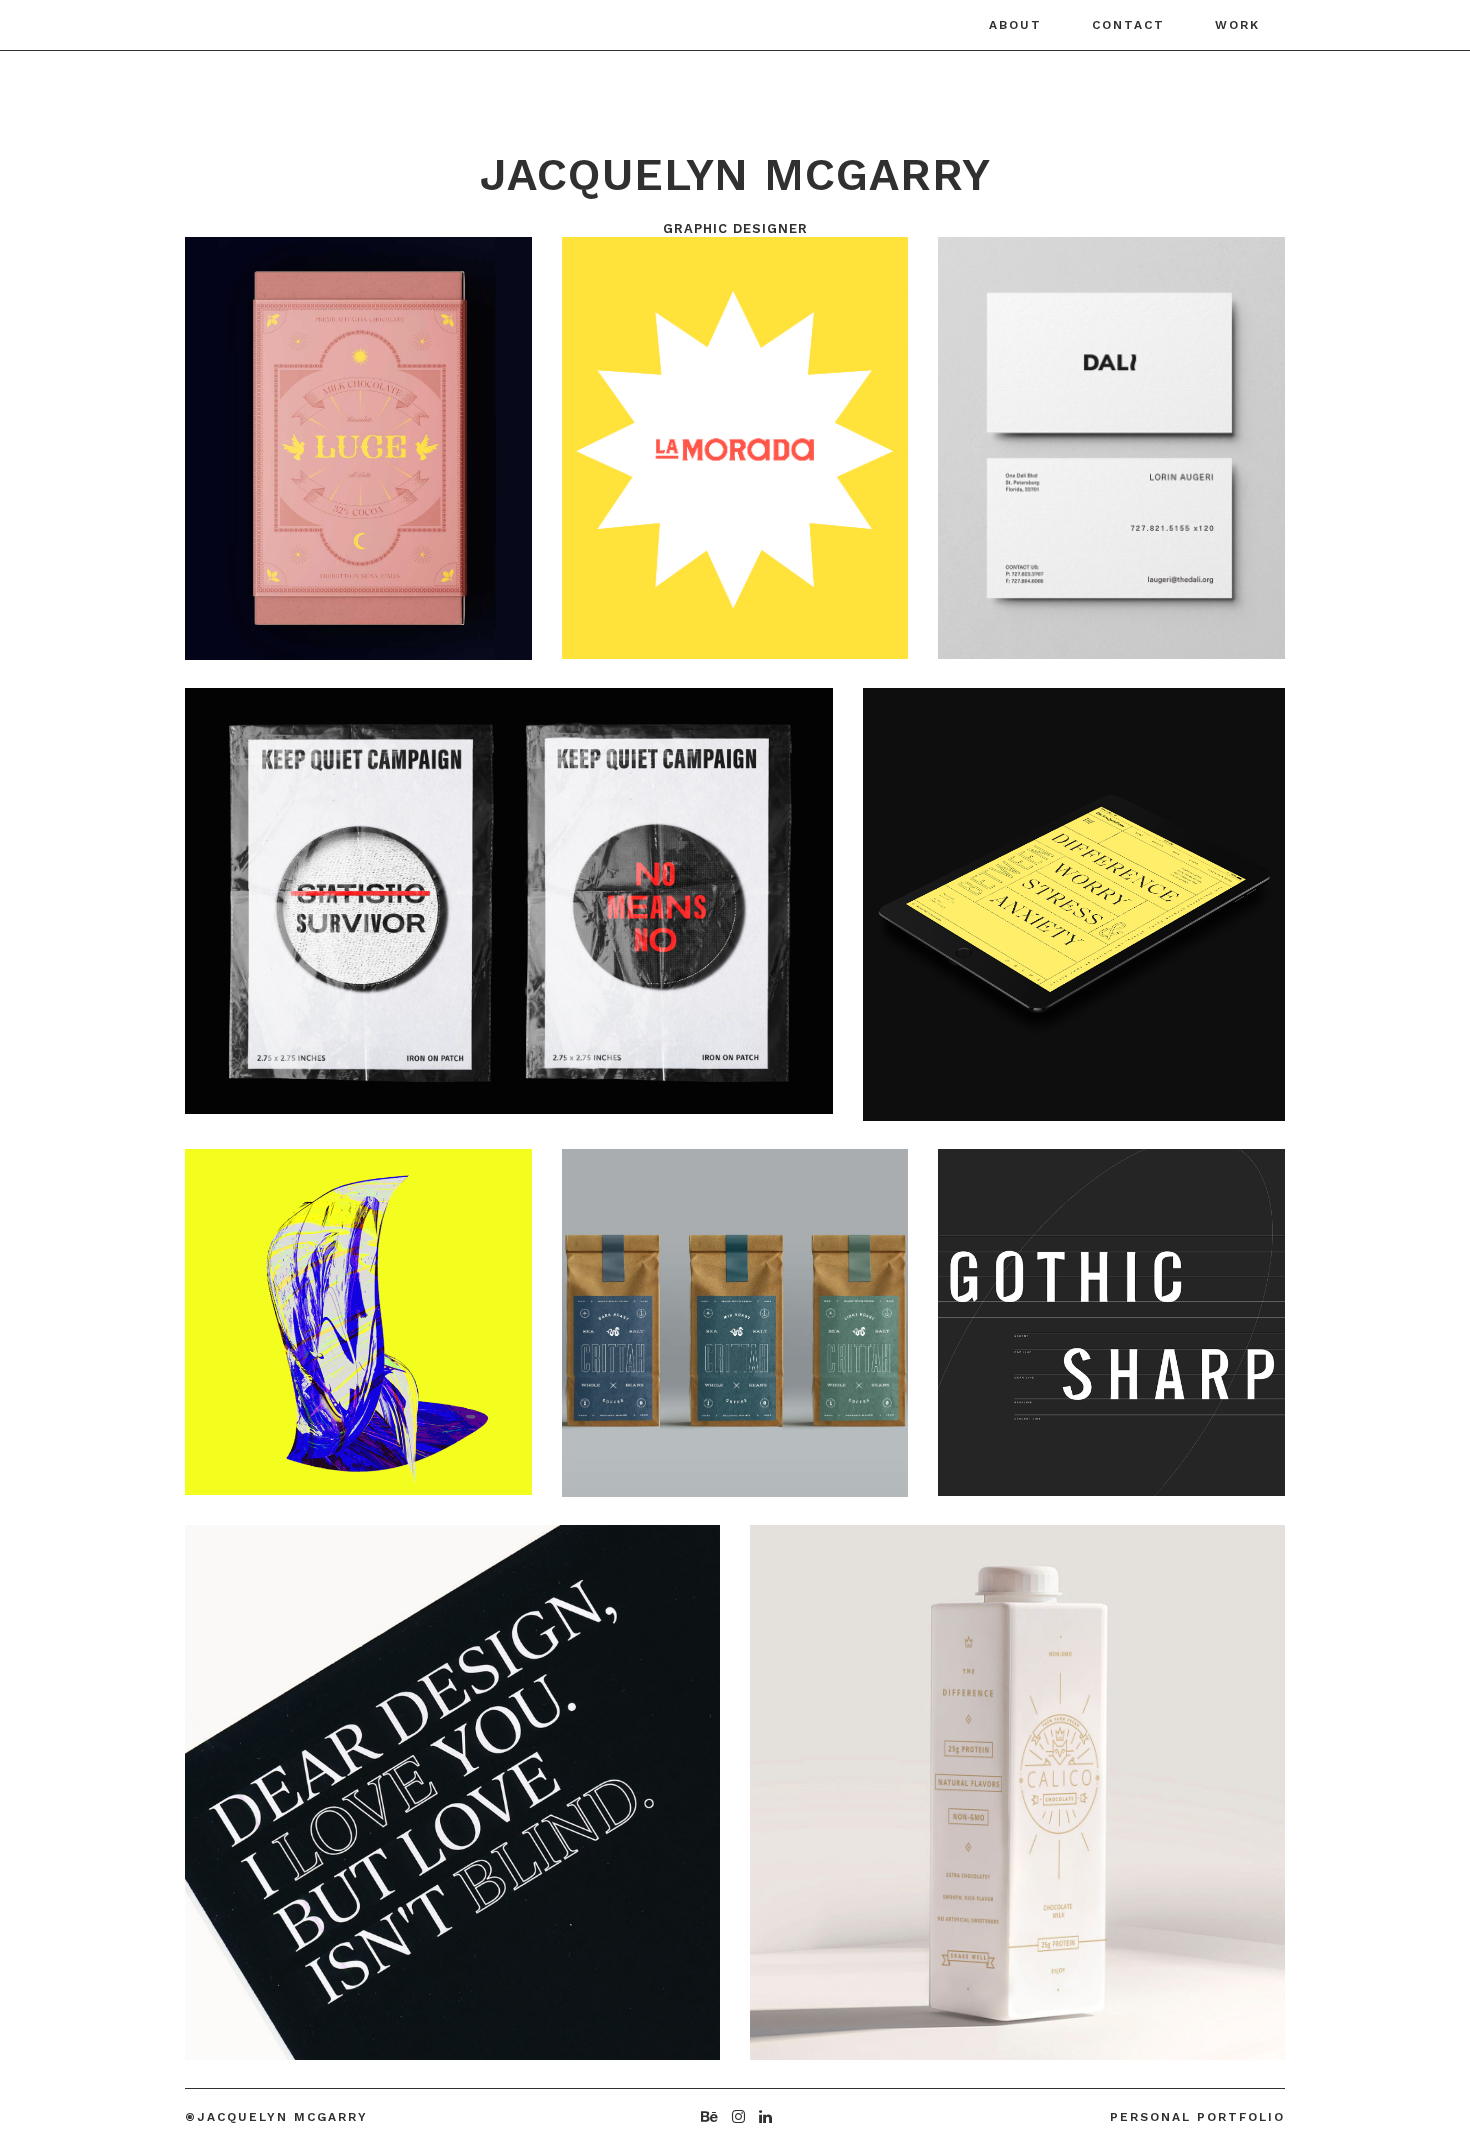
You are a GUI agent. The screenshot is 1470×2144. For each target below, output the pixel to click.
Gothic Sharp (1062, 1315)
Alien (252, 1314)
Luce (248, 441)
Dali (996, 440)
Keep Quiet (290, 893)
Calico (826, 1778)
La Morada (666, 440)
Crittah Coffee (701, 1315)
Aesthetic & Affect (351, 1785)
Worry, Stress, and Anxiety (1030, 897)
